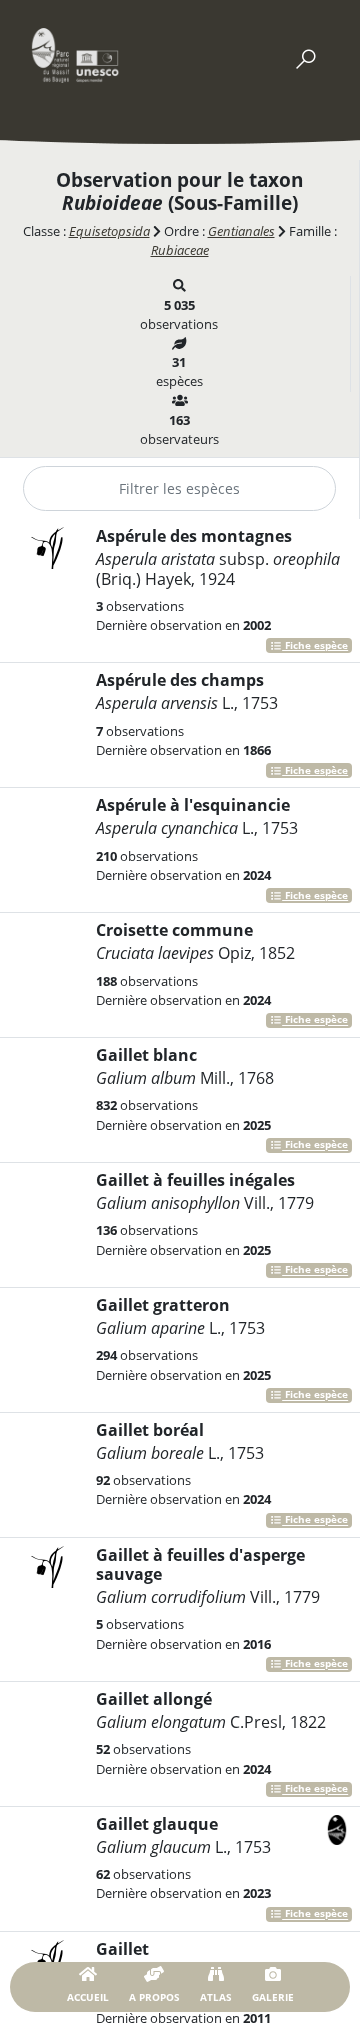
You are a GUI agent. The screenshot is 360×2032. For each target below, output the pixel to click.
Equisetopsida (109, 231)
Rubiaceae (180, 250)
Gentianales (241, 231)
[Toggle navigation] (305, 55)
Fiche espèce (315, 645)
